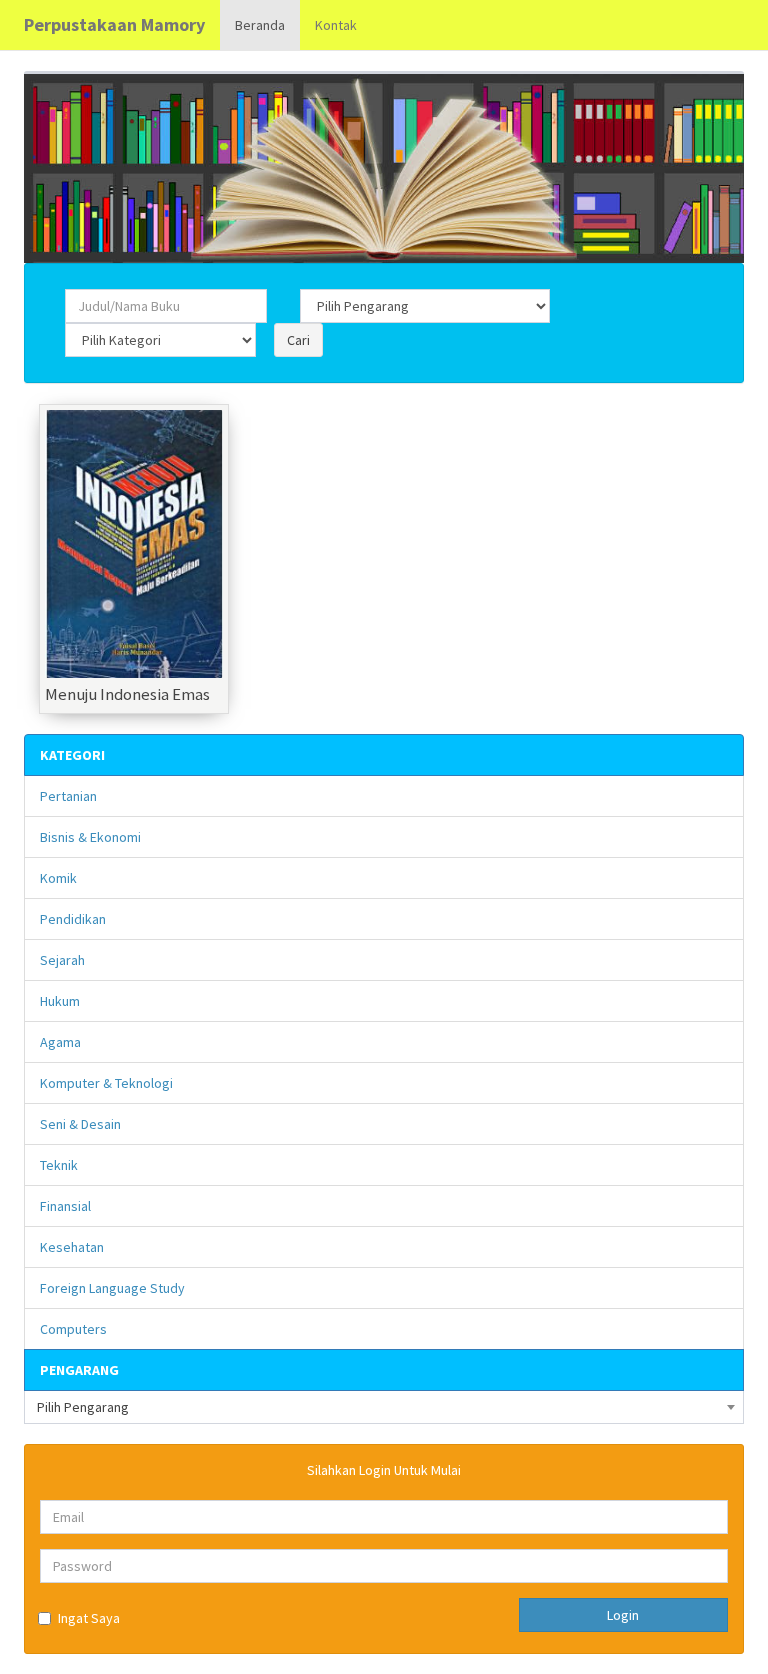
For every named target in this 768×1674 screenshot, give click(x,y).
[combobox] (384, 1407)
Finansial (65, 1206)
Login (623, 1615)
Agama (60, 1042)
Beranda (260, 25)
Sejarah (62, 960)
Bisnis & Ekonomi (90, 837)
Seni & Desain (80, 1124)
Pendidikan (73, 919)
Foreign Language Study (112, 1288)
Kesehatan (72, 1247)
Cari (298, 340)
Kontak (336, 25)
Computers (73, 1329)
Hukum (60, 1001)
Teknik (59, 1165)
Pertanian (68, 796)
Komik (58, 878)
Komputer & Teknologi (106, 1083)
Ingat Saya (89, 1618)
